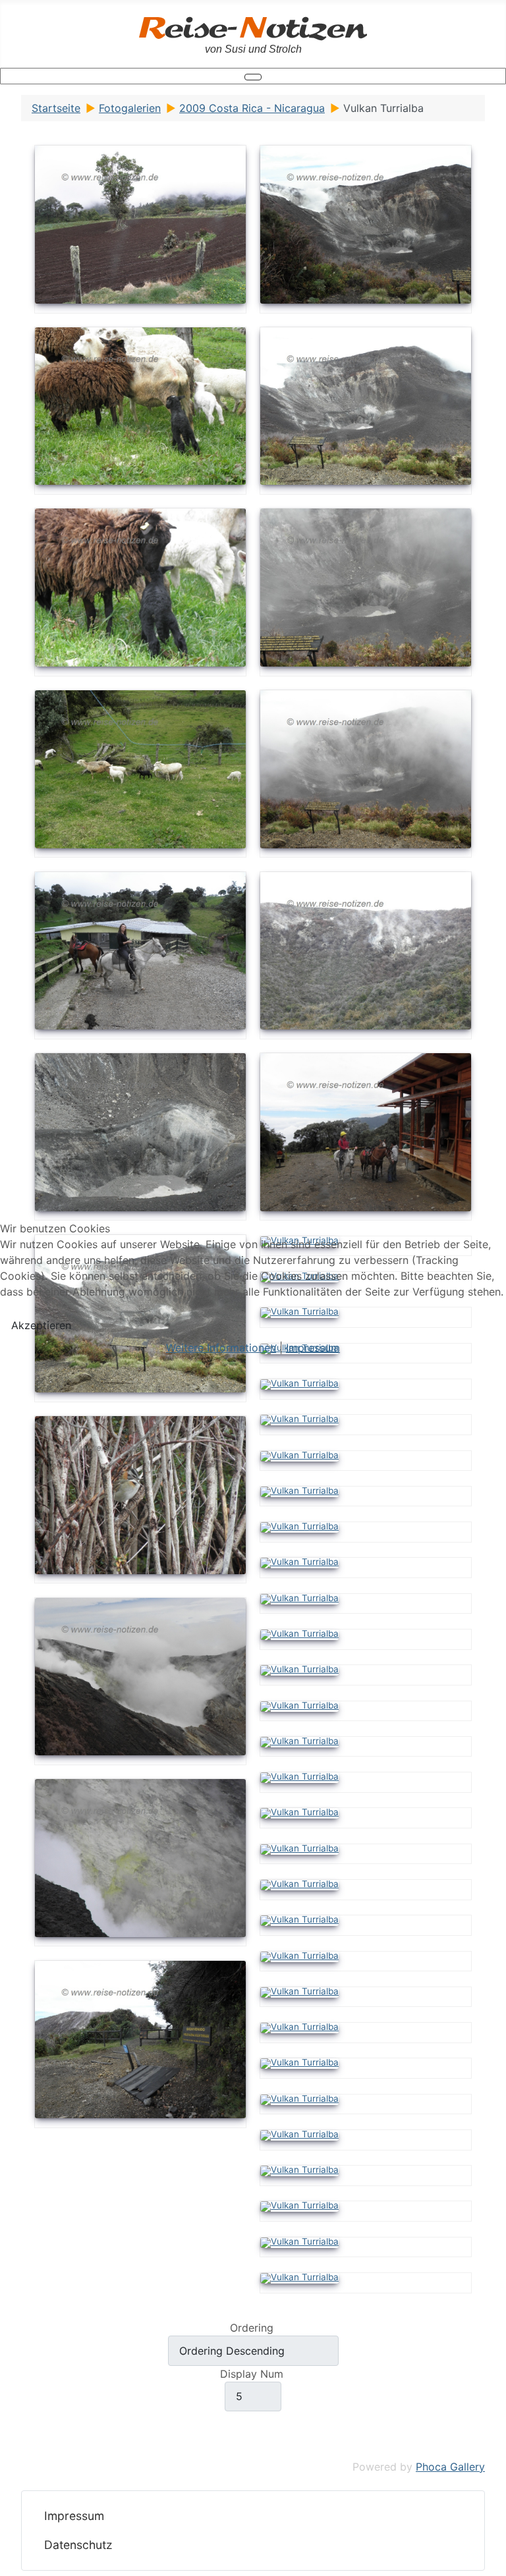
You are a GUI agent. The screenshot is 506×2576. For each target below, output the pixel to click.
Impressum (313, 1348)
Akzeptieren (41, 1325)
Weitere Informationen (221, 1348)
